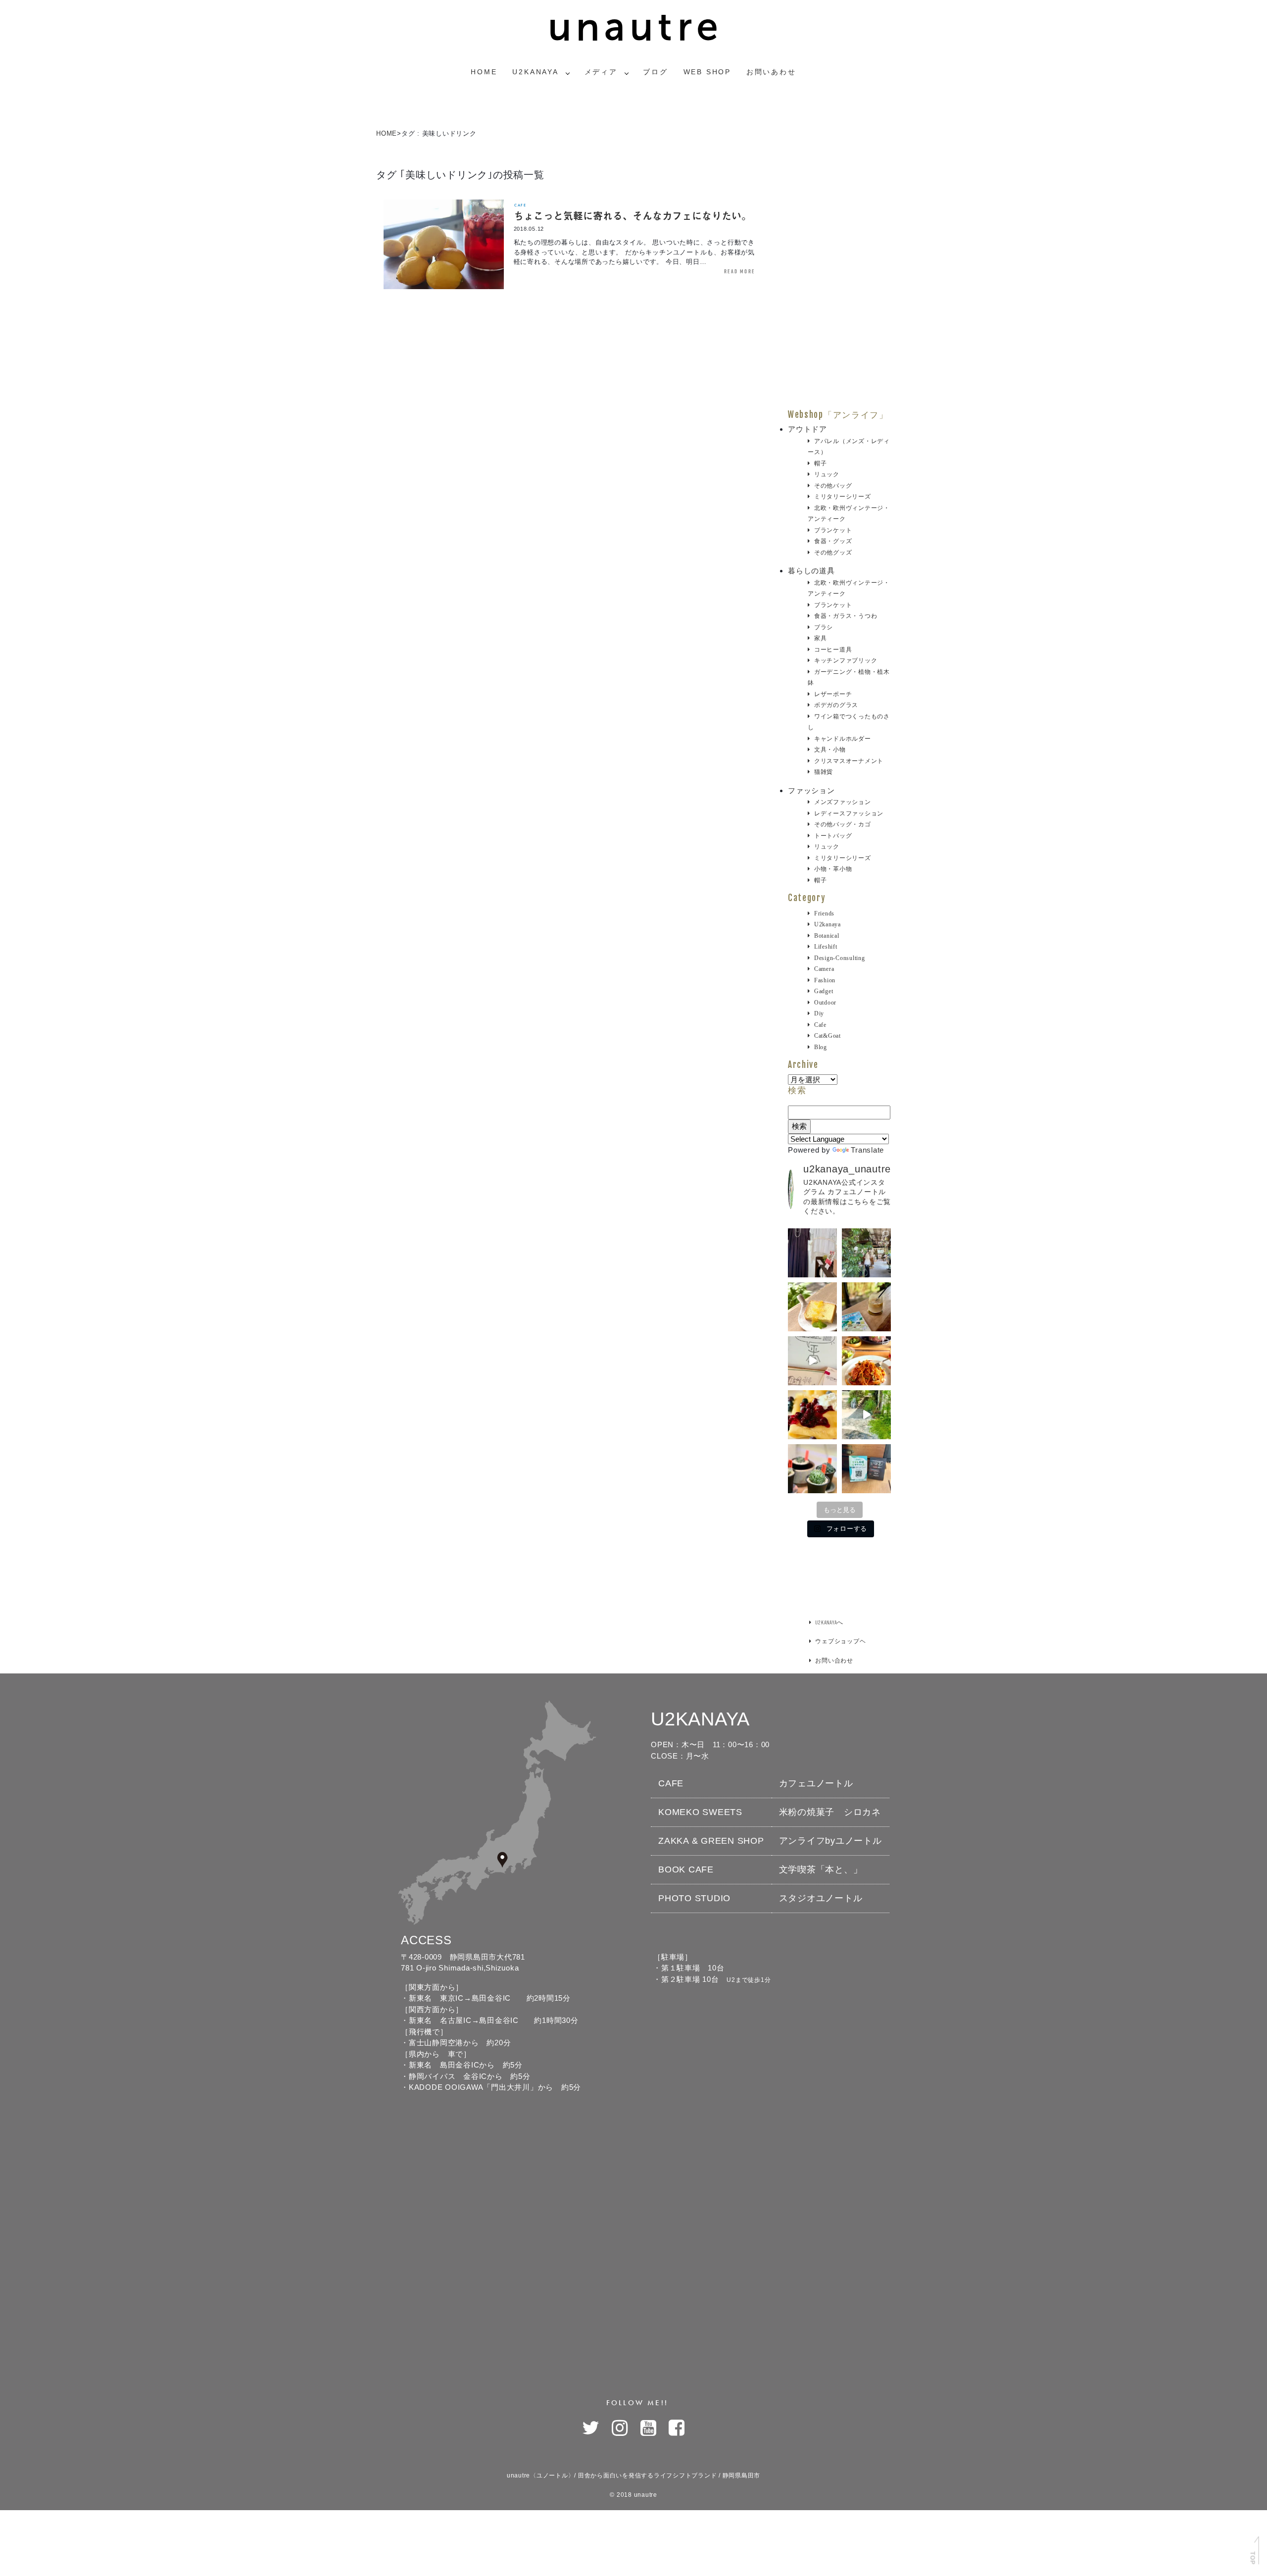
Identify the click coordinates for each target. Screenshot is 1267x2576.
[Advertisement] (839, 261)
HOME (387, 133)
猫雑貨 (824, 772)
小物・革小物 (833, 869)
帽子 (820, 463)
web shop (707, 72)
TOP (1252, 2558)
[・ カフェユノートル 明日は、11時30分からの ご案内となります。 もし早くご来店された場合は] (866, 1361)
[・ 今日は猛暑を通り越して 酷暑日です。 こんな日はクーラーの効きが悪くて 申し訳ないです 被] (866, 1307)
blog (821, 1047)
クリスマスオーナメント (849, 761)
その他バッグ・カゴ (843, 824)
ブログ (655, 72)
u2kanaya (828, 924)
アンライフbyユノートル (830, 1841)
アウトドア (807, 429)
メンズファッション (843, 802)
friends (824, 913)
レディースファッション (849, 813)
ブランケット (833, 530)
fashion (825, 980)
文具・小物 (830, 750)
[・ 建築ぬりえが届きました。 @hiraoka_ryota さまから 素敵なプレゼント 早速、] (812, 1361)
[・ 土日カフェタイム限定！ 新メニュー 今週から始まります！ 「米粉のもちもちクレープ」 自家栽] (812, 1415)
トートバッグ (833, 836)
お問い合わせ (834, 1660)
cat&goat (828, 1036)
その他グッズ (833, 553)
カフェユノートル (816, 1783)
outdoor (825, 1003)
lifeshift (826, 947)
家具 (820, 638)
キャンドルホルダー (843, 739)
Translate (867, 1150)
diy (819, 1013)
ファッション (811, 790)
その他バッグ (833, 486)
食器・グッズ (833, 541)
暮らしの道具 (811, 571)
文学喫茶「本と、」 (821, 1869)
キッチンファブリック (846, 660)
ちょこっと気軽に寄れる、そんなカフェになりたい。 (633, 216)
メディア (601, 72)
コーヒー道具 (833, 650)
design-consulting (840, 958)
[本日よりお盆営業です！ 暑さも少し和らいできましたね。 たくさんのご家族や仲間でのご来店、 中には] (866, 1253)
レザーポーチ (833, 694)
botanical (827, 936)
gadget (824, 991)
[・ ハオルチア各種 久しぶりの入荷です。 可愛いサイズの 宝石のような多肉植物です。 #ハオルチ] (812, 1469)
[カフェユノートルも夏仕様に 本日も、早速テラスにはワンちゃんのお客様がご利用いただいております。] (866, 1415)
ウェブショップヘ (840, 1641)
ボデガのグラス (836, 705)
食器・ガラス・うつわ (846, 616)
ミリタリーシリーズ (843, 497)
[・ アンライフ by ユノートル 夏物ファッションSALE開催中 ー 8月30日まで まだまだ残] (812, 1253)
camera (824, 969)
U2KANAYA (535, 72)
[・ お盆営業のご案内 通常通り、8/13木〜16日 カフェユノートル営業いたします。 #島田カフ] (812, 1307)
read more (739, 271)
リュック (827, 474)
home (484, 72)
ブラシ (824, 627)
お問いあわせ (771, 72)
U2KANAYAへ (829, 1622)
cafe (520, 205)
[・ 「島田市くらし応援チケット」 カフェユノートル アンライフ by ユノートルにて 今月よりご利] (866, 1469)
